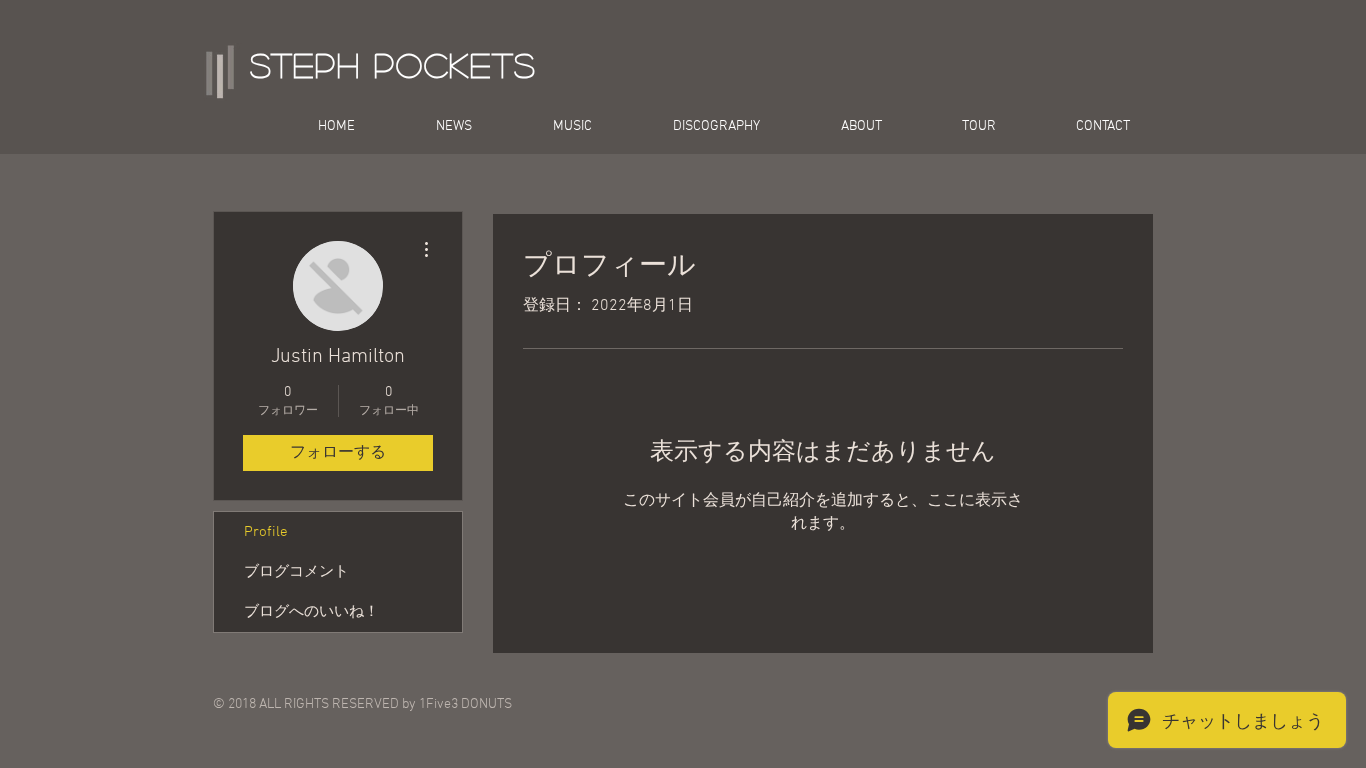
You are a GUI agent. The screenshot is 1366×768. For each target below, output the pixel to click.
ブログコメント (296, 572)
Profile (266, 532)
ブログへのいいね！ (311, 612)
